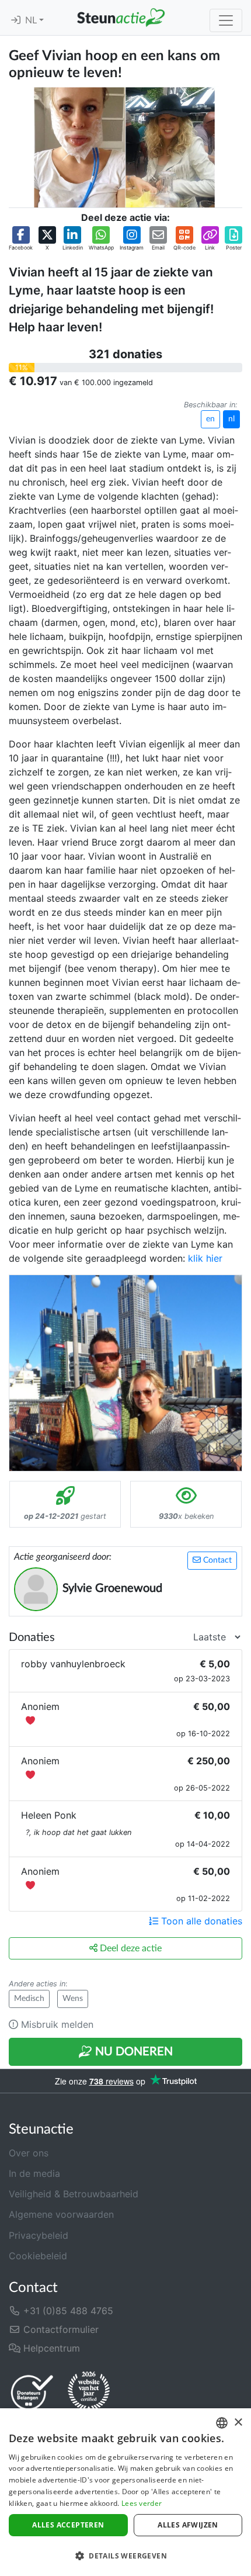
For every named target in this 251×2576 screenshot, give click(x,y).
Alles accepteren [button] (68, 2525)
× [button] (238, 2423)
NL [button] (32, 20)
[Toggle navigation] (226, 20)
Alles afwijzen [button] (188, 2525)
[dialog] (125, 2492)
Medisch (29, 1999)
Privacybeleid (39, 2235)
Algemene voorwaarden (61, 2214)
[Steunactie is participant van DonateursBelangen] (32, 2392)
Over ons (29, 2153)
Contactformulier (60, 2329)
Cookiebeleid (38, 2256)
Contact (216, 1560)
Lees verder (142, 2503)
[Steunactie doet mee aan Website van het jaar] (89, 2392)
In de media (34, 2173)
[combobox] (222, 2423)
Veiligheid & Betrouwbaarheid (74, 2194)
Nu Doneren (133, 2052)
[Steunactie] (121, 18)
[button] (21, 239)
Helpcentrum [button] (50, 2348)
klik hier (205, 1258)
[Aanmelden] (16, 20)
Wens (73, 1999)
